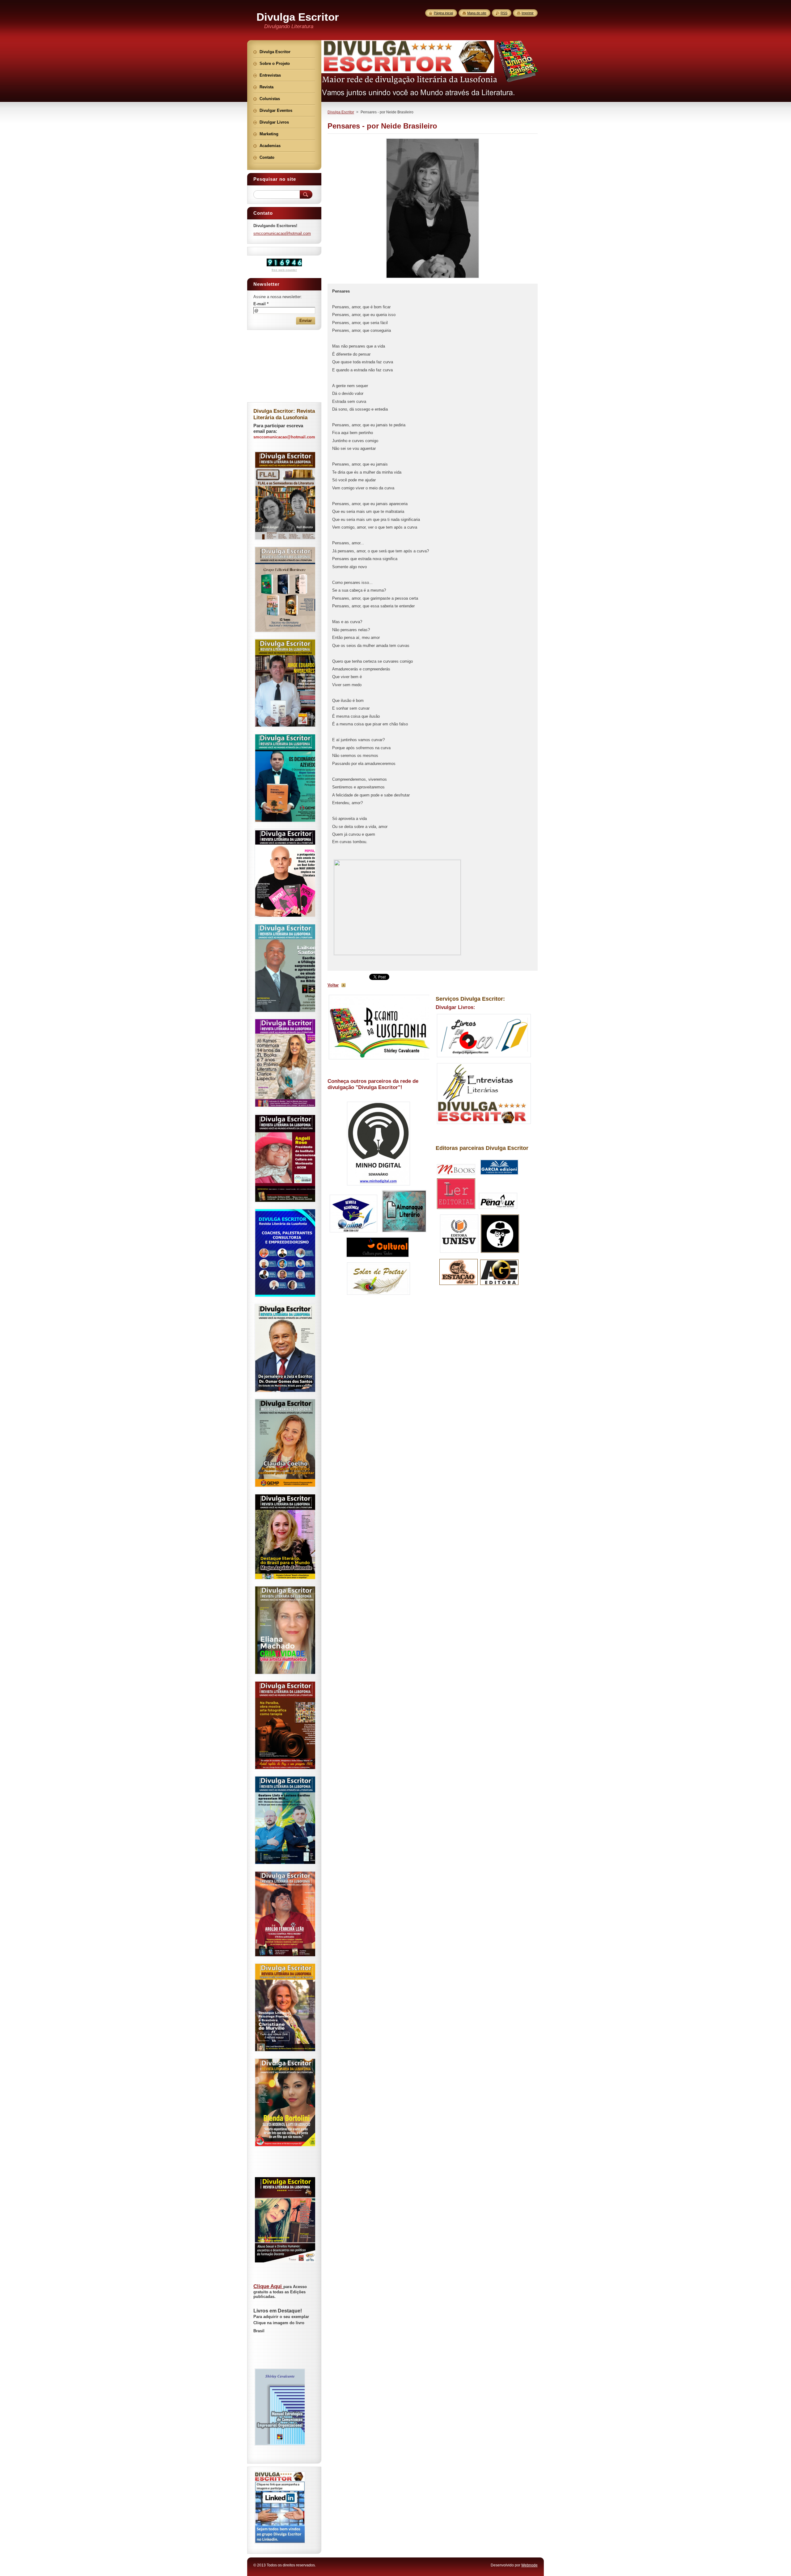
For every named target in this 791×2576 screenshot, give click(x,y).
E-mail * (261, 304)
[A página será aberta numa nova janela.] (433, 278)
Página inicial (443, 13)
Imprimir (528, 13)
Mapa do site (477, 13)
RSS (504, 13)
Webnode (529, 2565)
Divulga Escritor (341, 112)
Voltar (333, 985)
